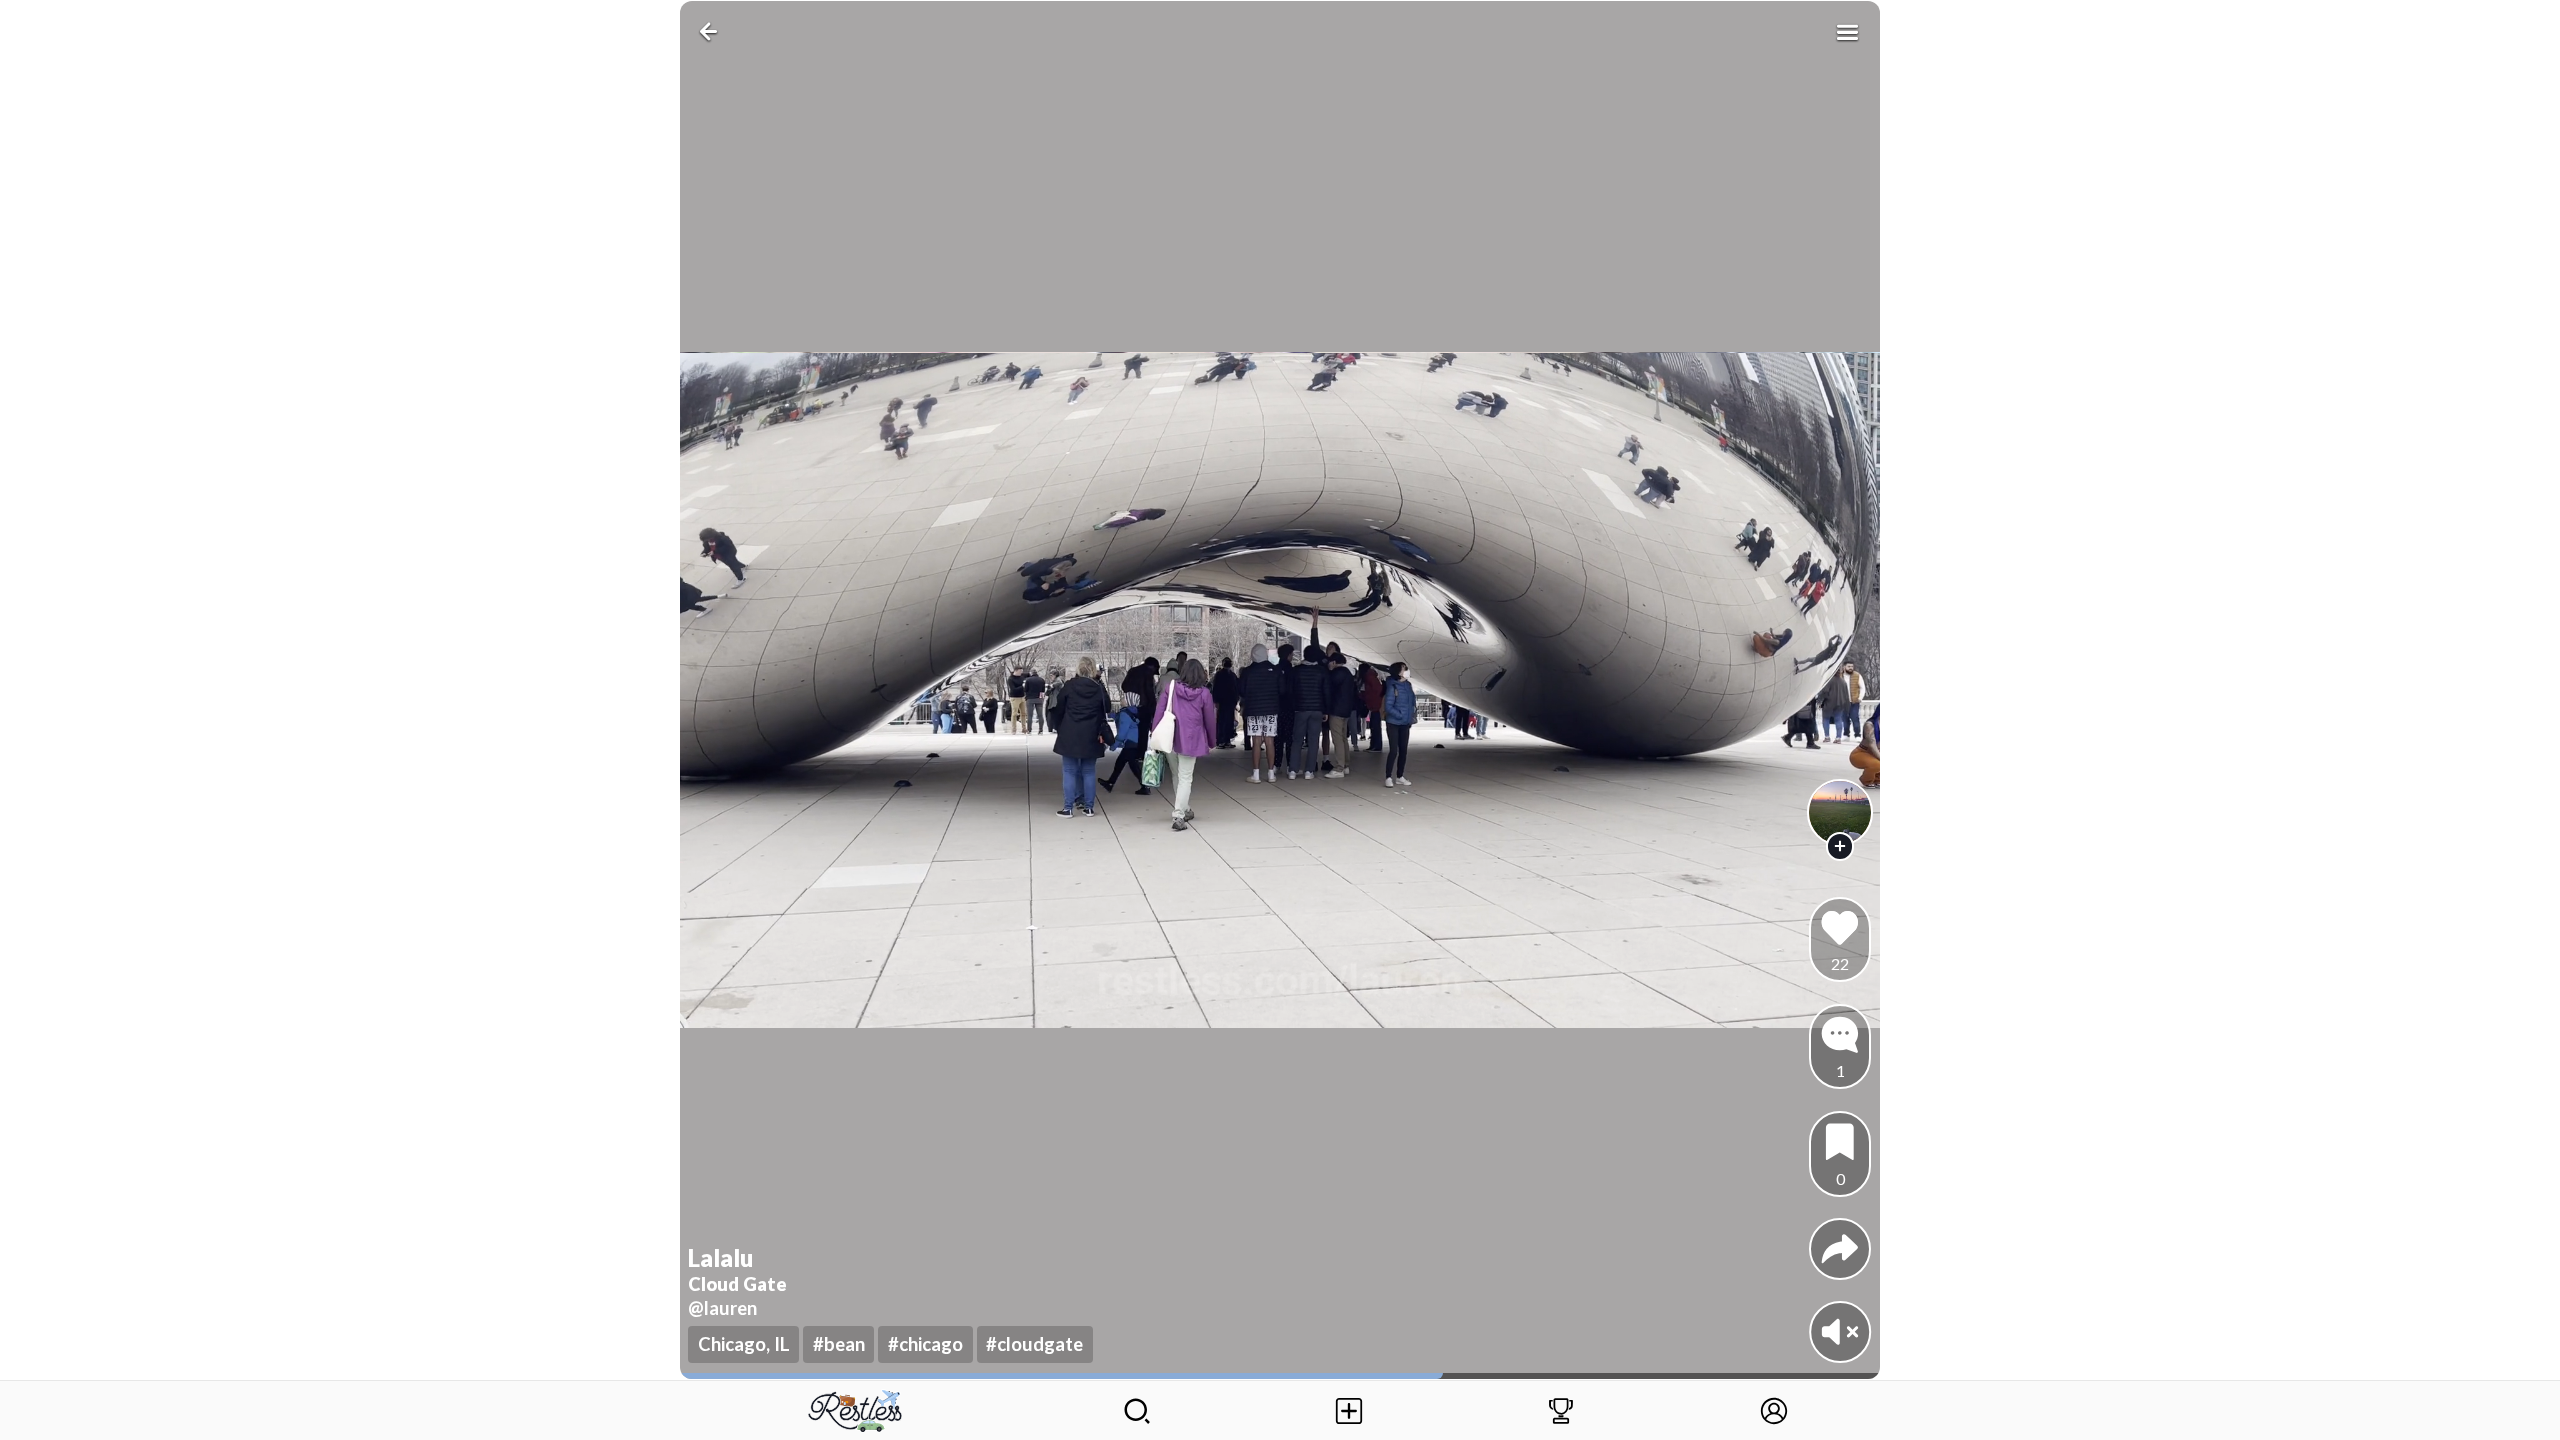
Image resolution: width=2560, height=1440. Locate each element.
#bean (839, 1344)
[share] (1840, 1249)
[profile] (1840, 812)
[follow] (1840, 846)
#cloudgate (1034, 1344)
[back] (712, 31)
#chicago (925, 1344)
